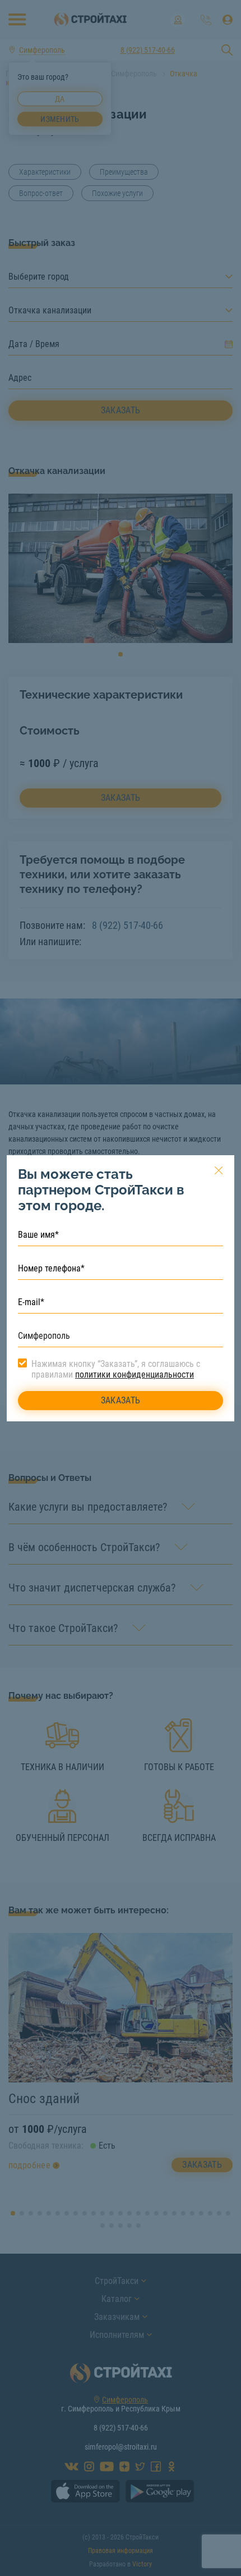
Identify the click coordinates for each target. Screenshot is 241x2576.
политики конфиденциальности (135, 1374)
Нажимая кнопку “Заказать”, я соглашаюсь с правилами (116, 1369)
